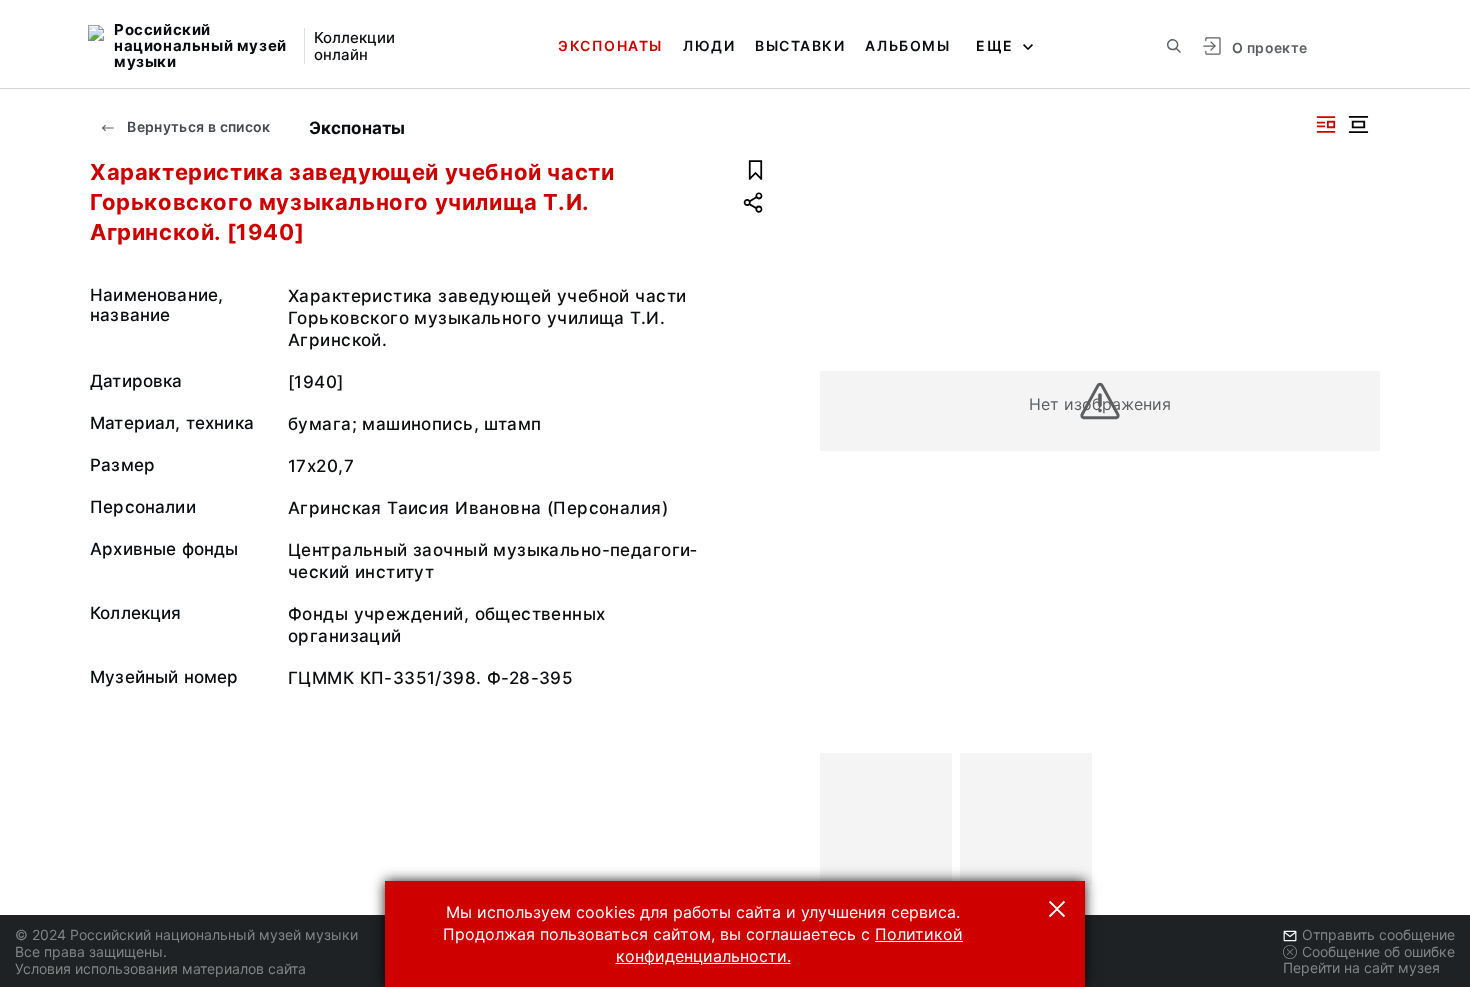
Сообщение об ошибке (1378, 951)
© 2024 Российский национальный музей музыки (186, 934)
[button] (1057, 909)
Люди (709, 45)
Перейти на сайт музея (1361, 967)
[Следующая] (1356, 819)
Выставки (800, 45)
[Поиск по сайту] (1174, 46)
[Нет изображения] (886, 819)
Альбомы (907, 45)
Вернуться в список (197, 126)
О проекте (1269, 47)
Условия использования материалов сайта (160, 968)
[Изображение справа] (1326, 124)
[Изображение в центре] (1358, 124)
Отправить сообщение (1378, 934)
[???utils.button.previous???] (844, 819)
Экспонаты (610, 45)
